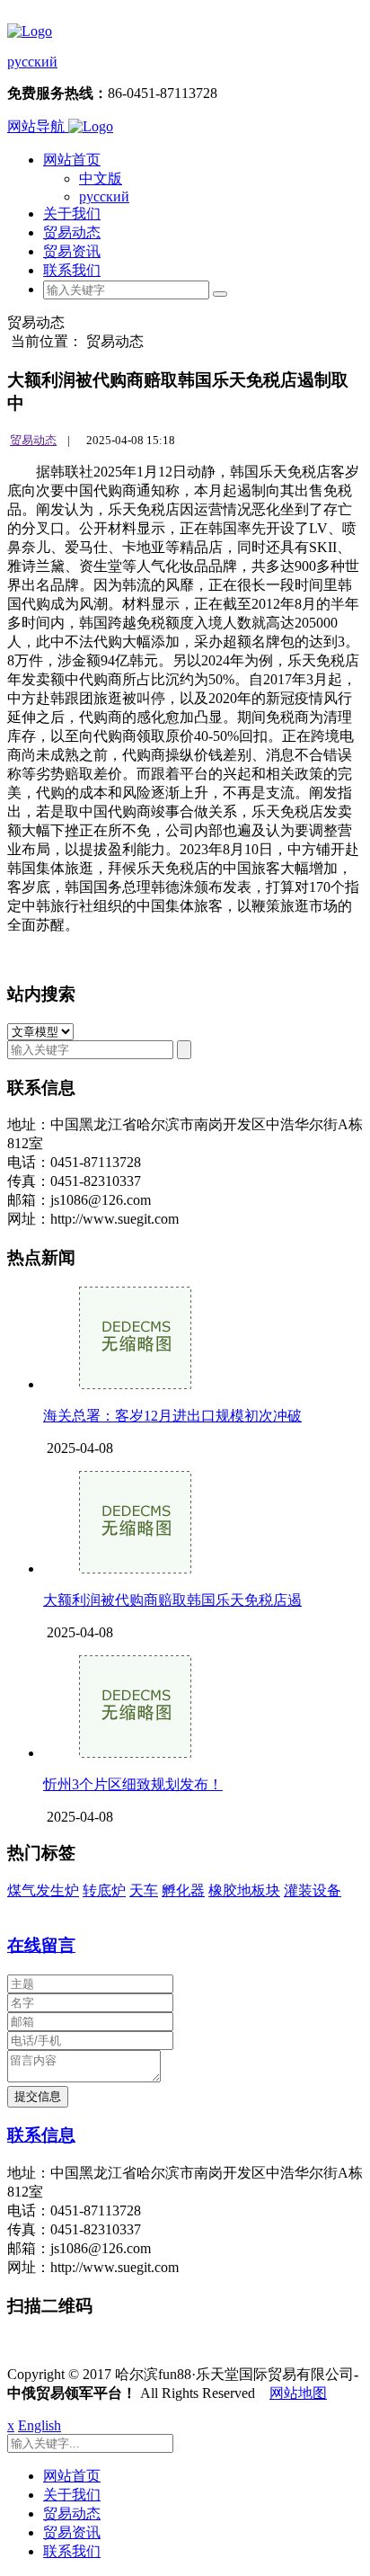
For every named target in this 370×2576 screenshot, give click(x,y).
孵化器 (183, 1890)
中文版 (101, 178)
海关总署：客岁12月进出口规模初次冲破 (172, 1416)
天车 (144, 1890)
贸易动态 (72, 232)
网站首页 (72, 160)
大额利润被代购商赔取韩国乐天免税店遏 (172, 1600)
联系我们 (72, 270)
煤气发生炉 (43, 1890)
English (40, 2425)
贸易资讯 (72, 251)
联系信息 (41, 2135)
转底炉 (104, 1890)
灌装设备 (313, 1890)
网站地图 (298, 2393)
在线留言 (41, 1945)
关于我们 (72, 214)
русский (32, 62)
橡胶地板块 (244, 1890)
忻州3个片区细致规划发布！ (133, 1784)
